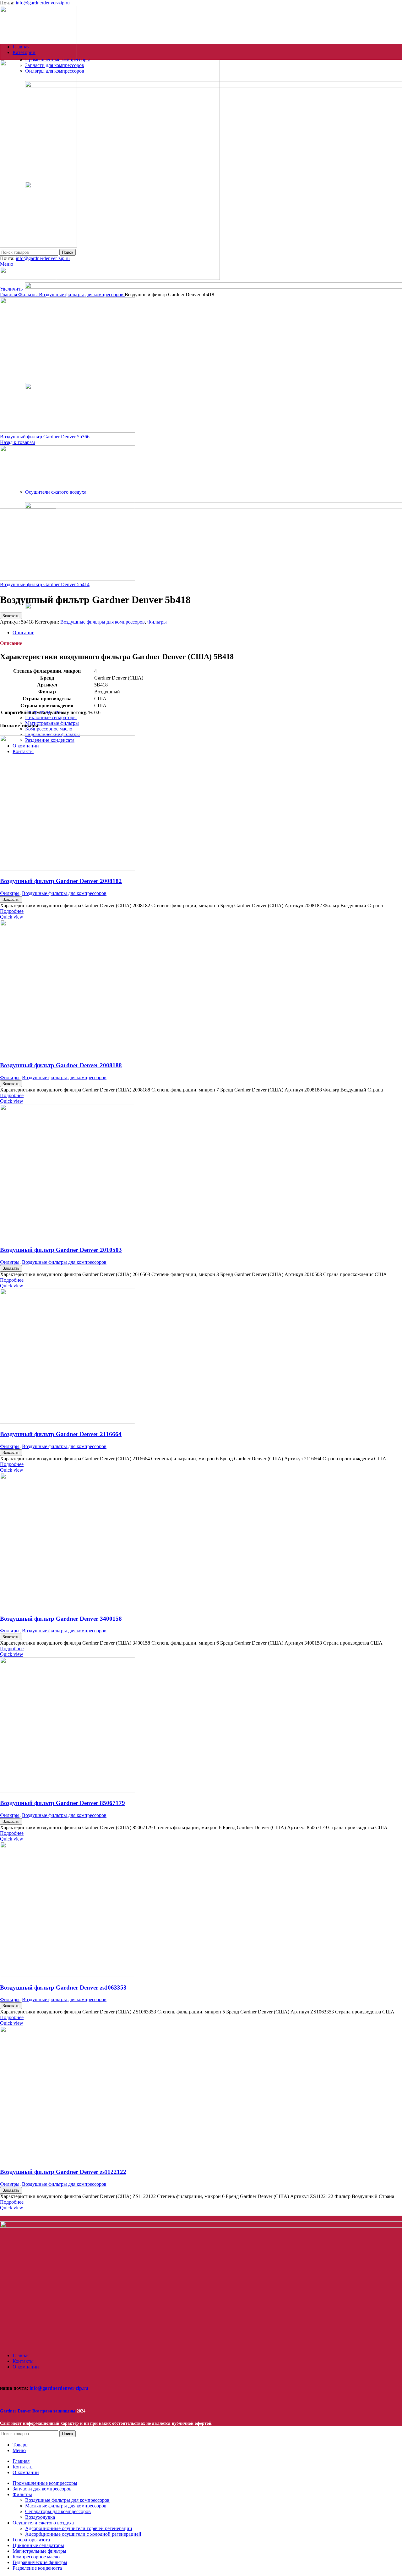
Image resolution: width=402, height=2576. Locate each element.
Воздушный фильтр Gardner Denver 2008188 (61, 1065)
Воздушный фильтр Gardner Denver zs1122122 (63, 2172)
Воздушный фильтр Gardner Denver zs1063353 (63, 1988)
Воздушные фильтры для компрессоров (64, 893)
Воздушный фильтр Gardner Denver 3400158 (61, 1619)
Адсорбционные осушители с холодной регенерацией (83, 2534)
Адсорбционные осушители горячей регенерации (79, 2528)
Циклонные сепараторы (51, 717)
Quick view (12, 917)
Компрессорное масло (49, 729)
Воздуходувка (40, 2517)
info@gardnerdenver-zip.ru (43, 3)
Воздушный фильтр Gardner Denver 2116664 (61, 1434)
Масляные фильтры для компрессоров (66, 2506)
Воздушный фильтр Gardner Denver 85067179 (62, 1803)
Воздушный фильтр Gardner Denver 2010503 (61, 1250)
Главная (9, 294)
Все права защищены (38, 2411)
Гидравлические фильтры (52, 734)
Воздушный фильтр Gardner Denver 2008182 (61, 881)
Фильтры (10, 893)
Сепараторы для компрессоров (58, 2511)
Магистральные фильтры (52, 723)
